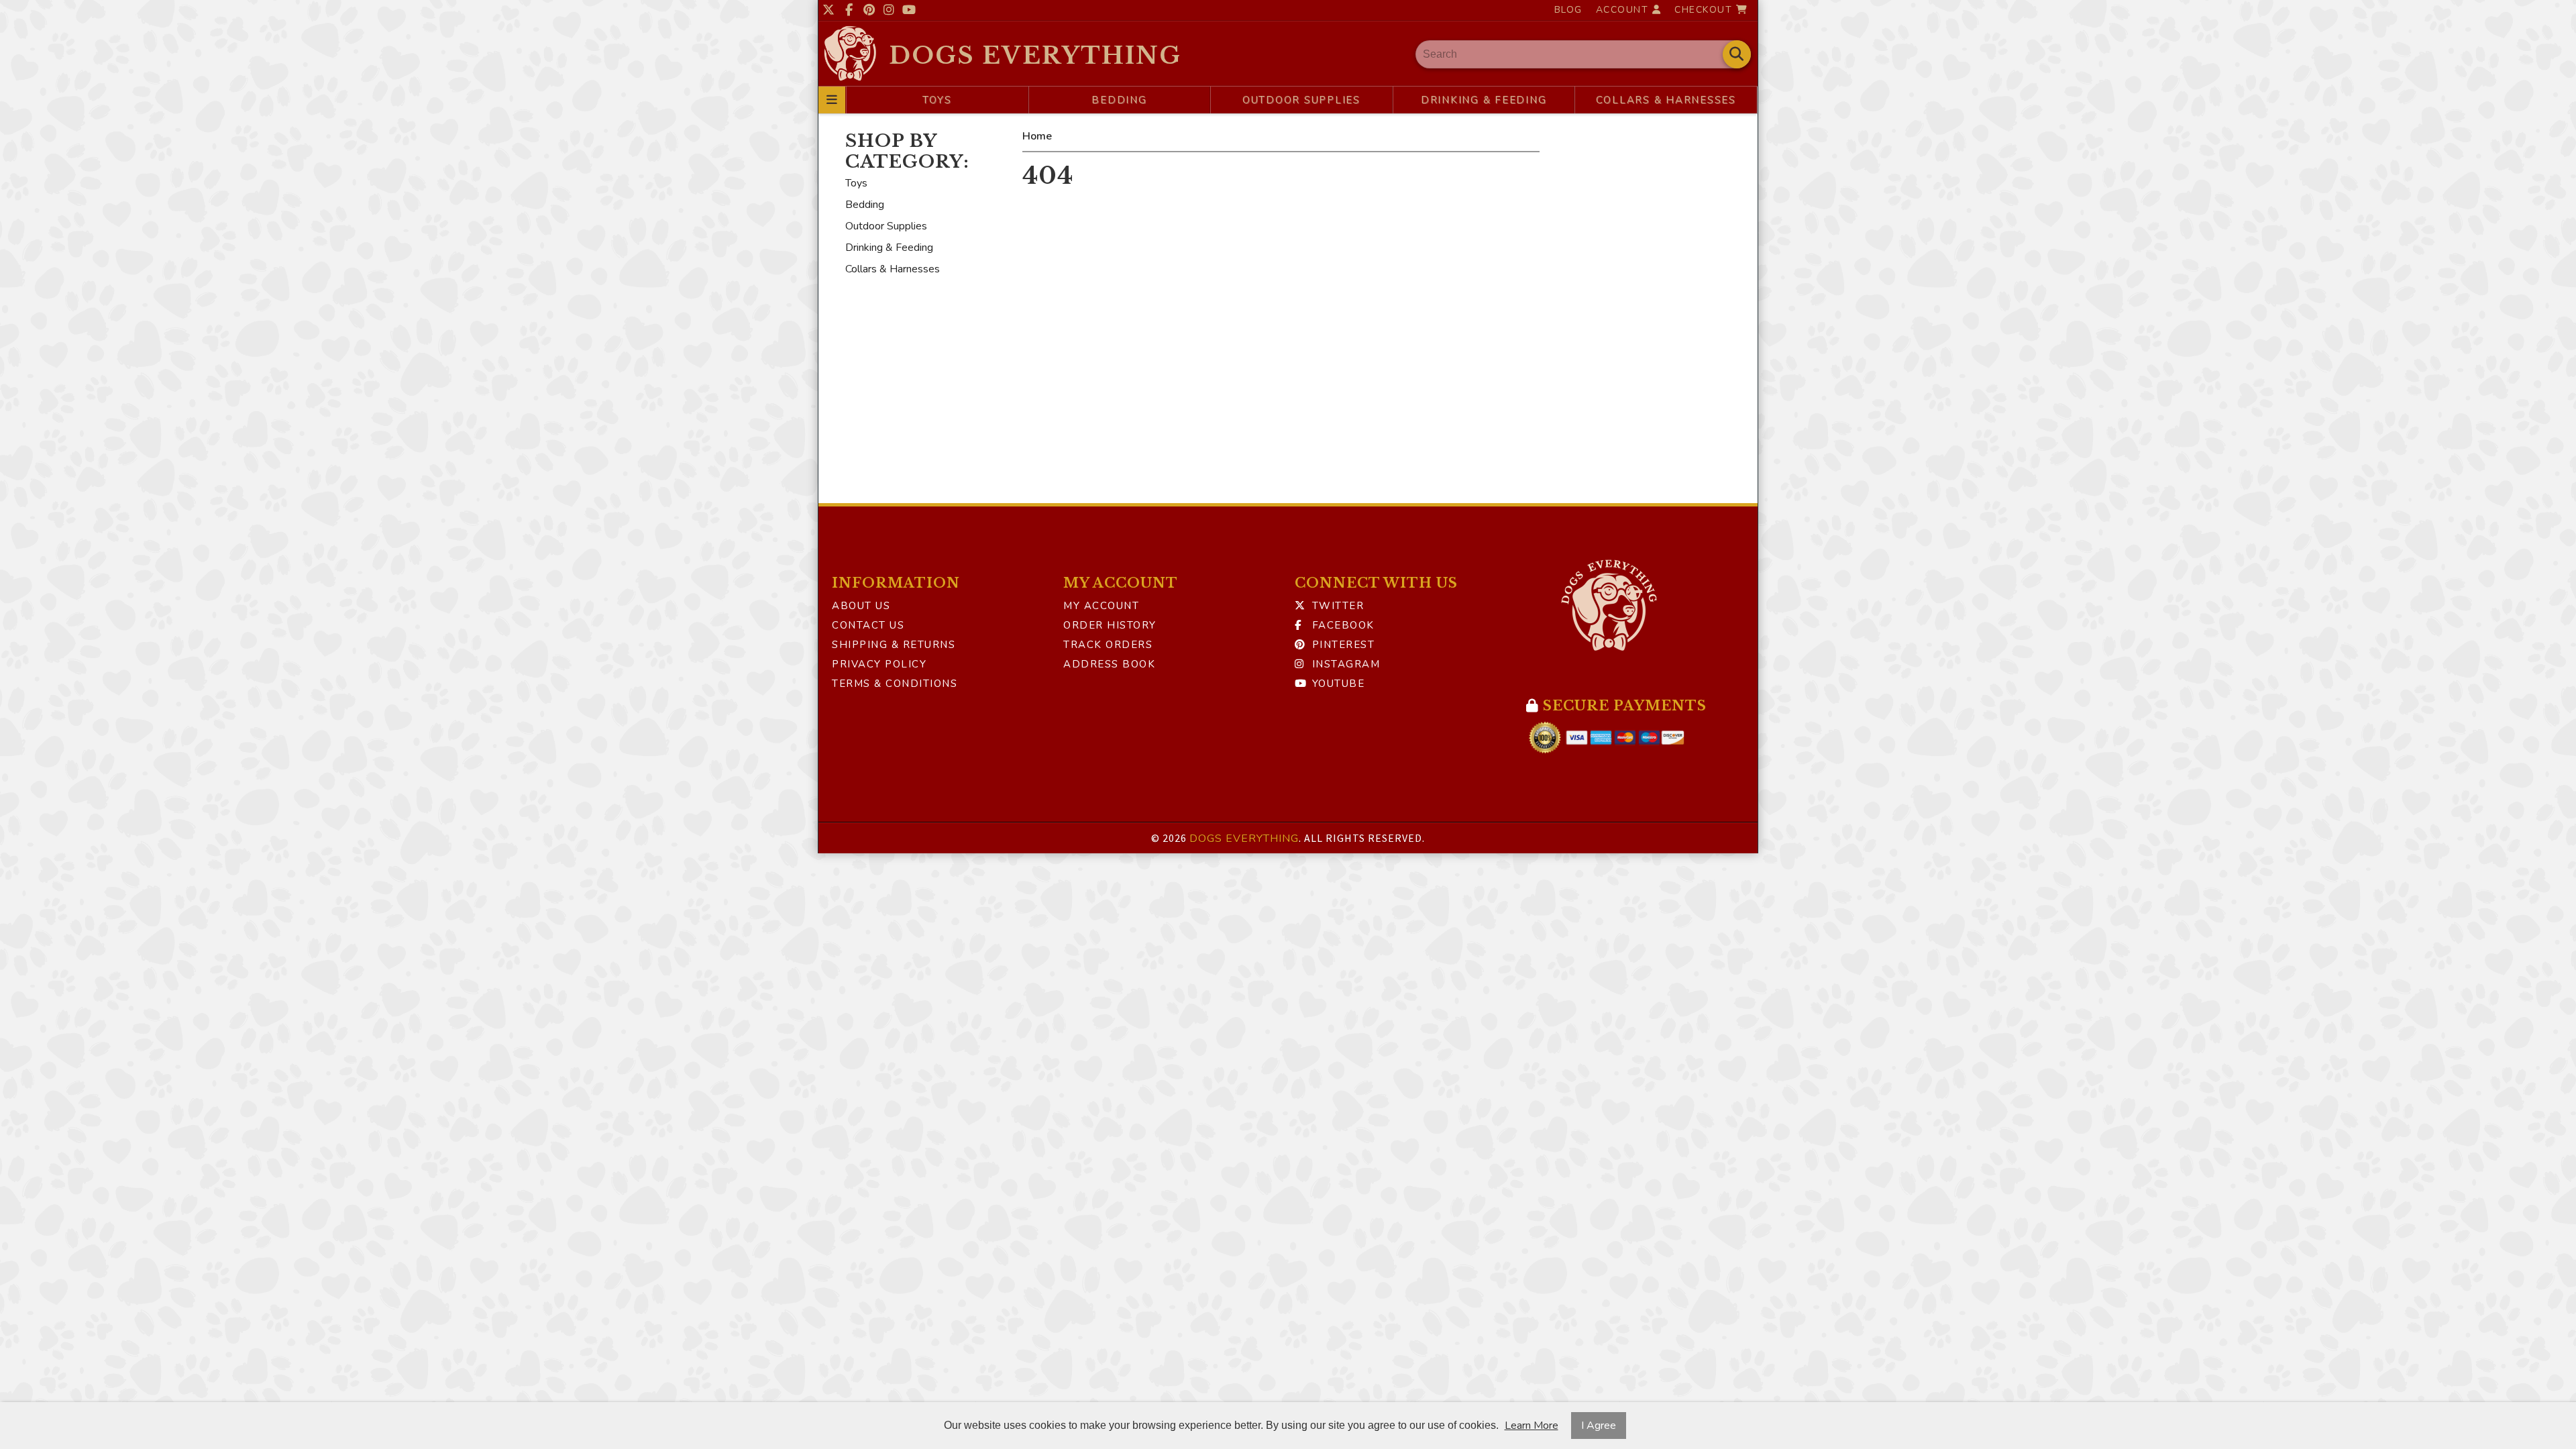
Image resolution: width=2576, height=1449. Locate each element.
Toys (937, 100)
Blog (1568, 10)
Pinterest (1341, 645)
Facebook (1341, 625)
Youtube (1336, 684)
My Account (1101, 606)
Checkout (1705, 10)
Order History (1110, 625)
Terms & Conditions (895, 684)
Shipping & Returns (894, 645)
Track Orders (1108, 645)
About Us (861, 606)
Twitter (1336, 606)
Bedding (1119, 100)
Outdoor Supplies (1301, 100)
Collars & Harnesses (1666, 100)
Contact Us (868, 625)
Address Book (1109, 664)
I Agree (1599, 1426)
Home (1037, 136)
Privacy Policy (879, 664)
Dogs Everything (1035, 55)
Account (1624, 10)
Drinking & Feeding (1484, 100)
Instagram (1344, 664)
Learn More (1532, 1426)
